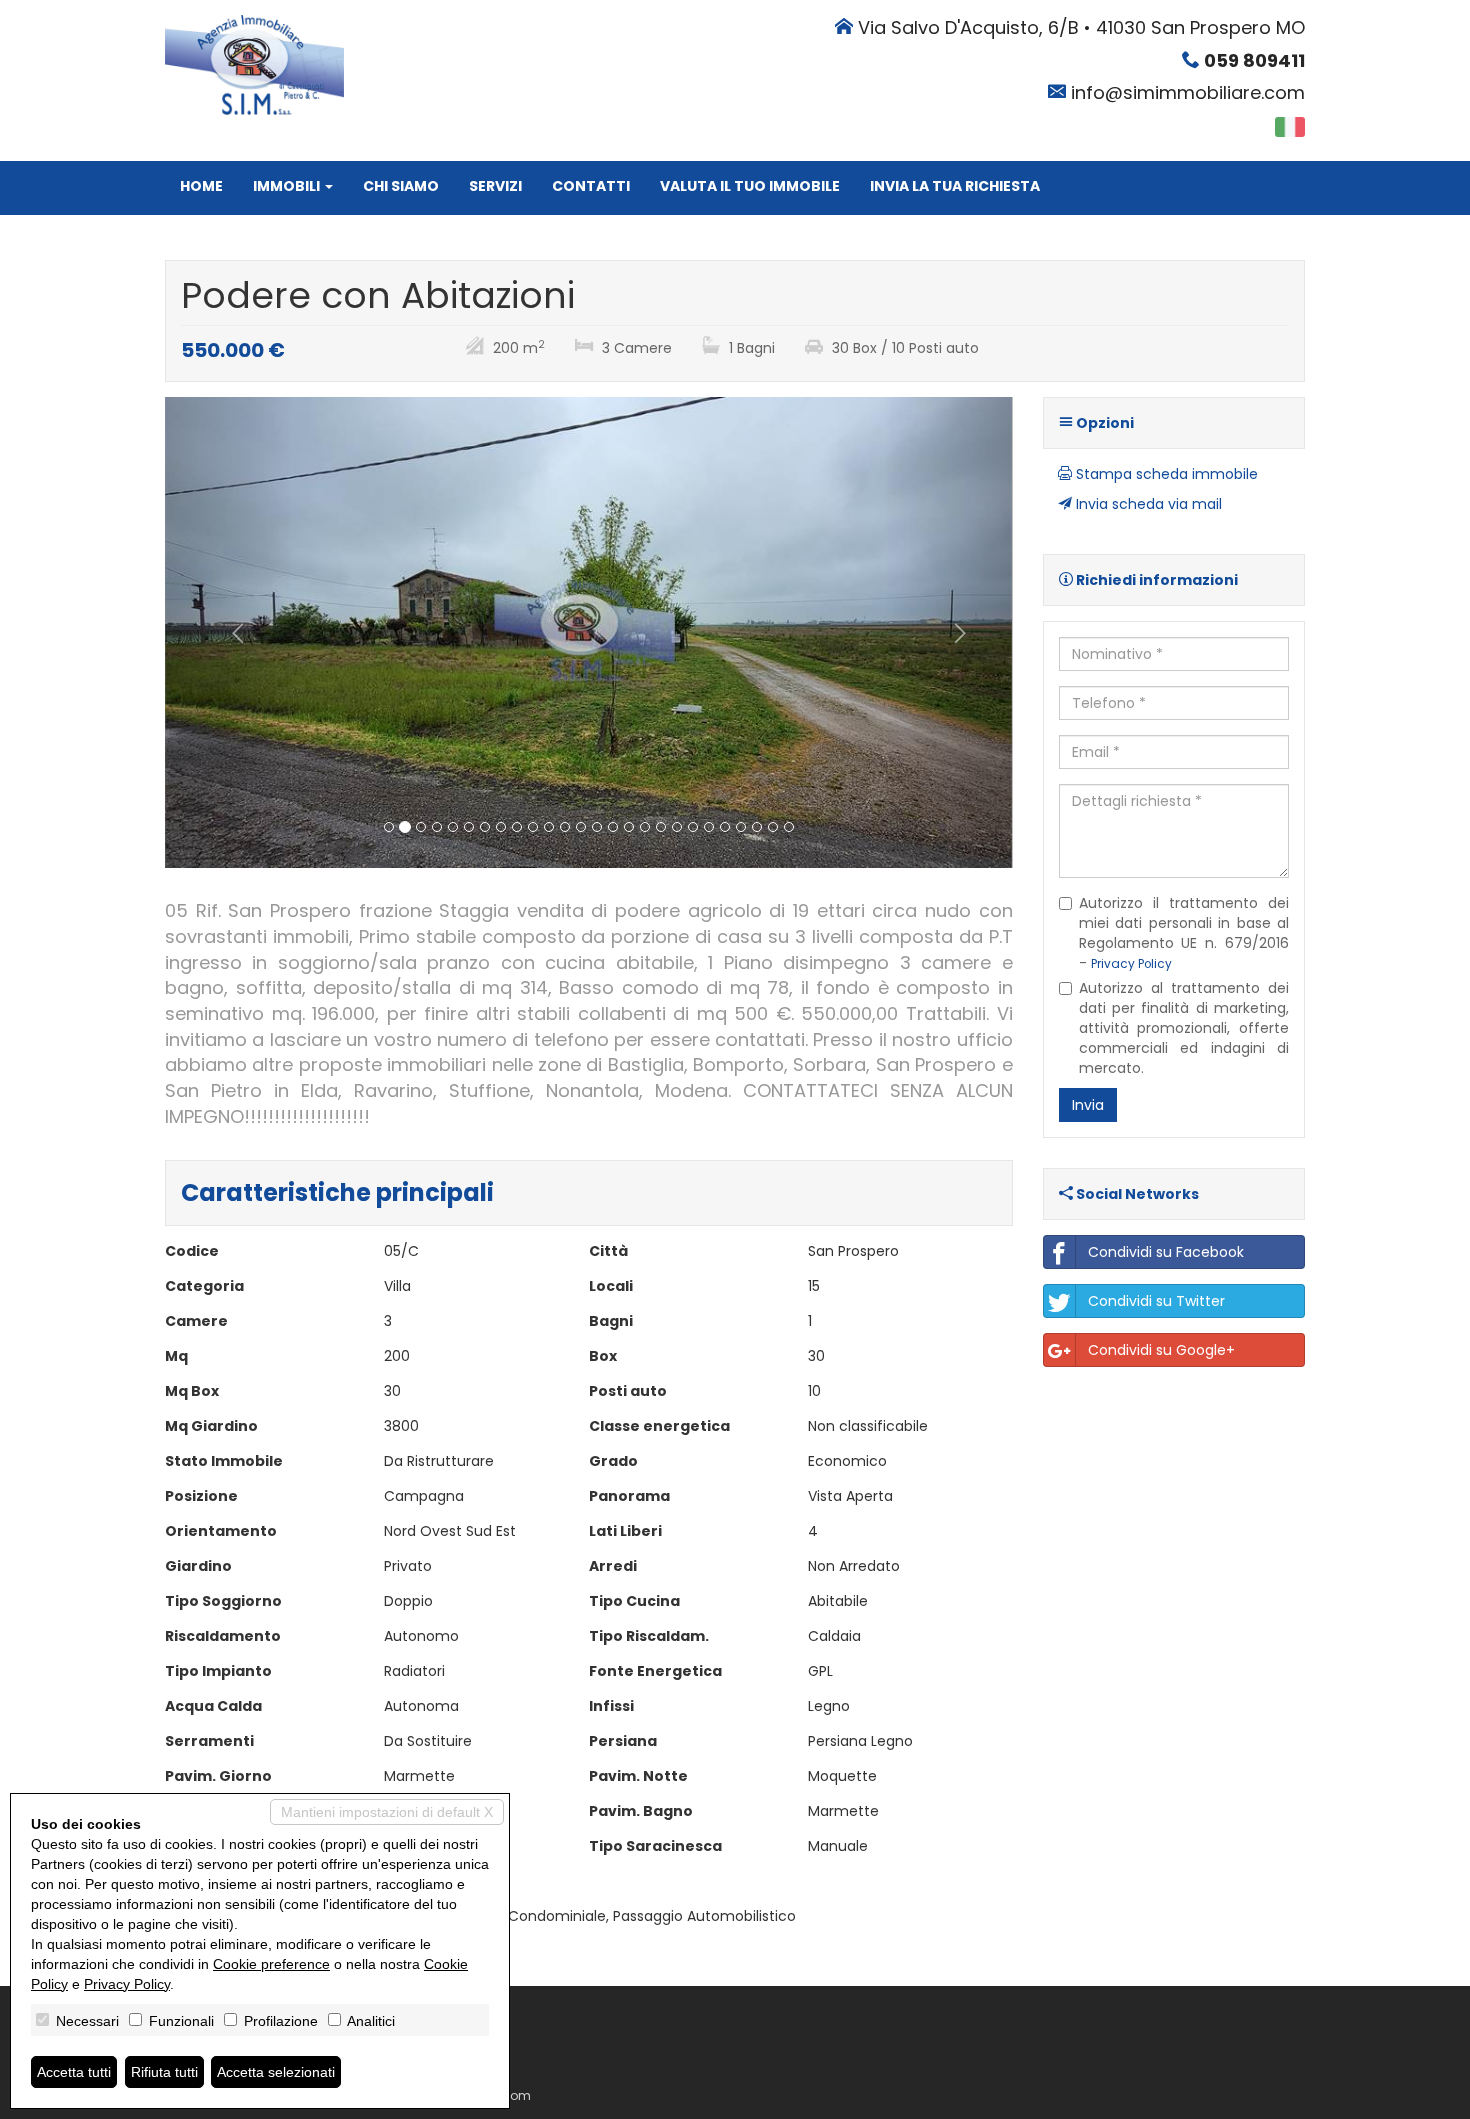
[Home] (254, 64)
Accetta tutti (74, 2072)
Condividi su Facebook (1166, 1252)
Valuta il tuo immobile (750, 186)
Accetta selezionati (276, 2072)
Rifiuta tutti (164, 2072)
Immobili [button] (288, 186)
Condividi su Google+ (1161, 1350)
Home (201, 186)
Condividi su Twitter (1156, 1301)
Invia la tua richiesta (955, 186)
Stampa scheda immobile (1165, 474)
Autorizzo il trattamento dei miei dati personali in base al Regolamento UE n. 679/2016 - (1184, 933)
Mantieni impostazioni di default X (387, 1812)
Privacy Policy (1131, 964)
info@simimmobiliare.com (1188, 92)
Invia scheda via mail (1147, 504)
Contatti (591, 186)
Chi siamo (401, 186)
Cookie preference (271, 1964)
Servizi (495, 186)
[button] (228, 632)
